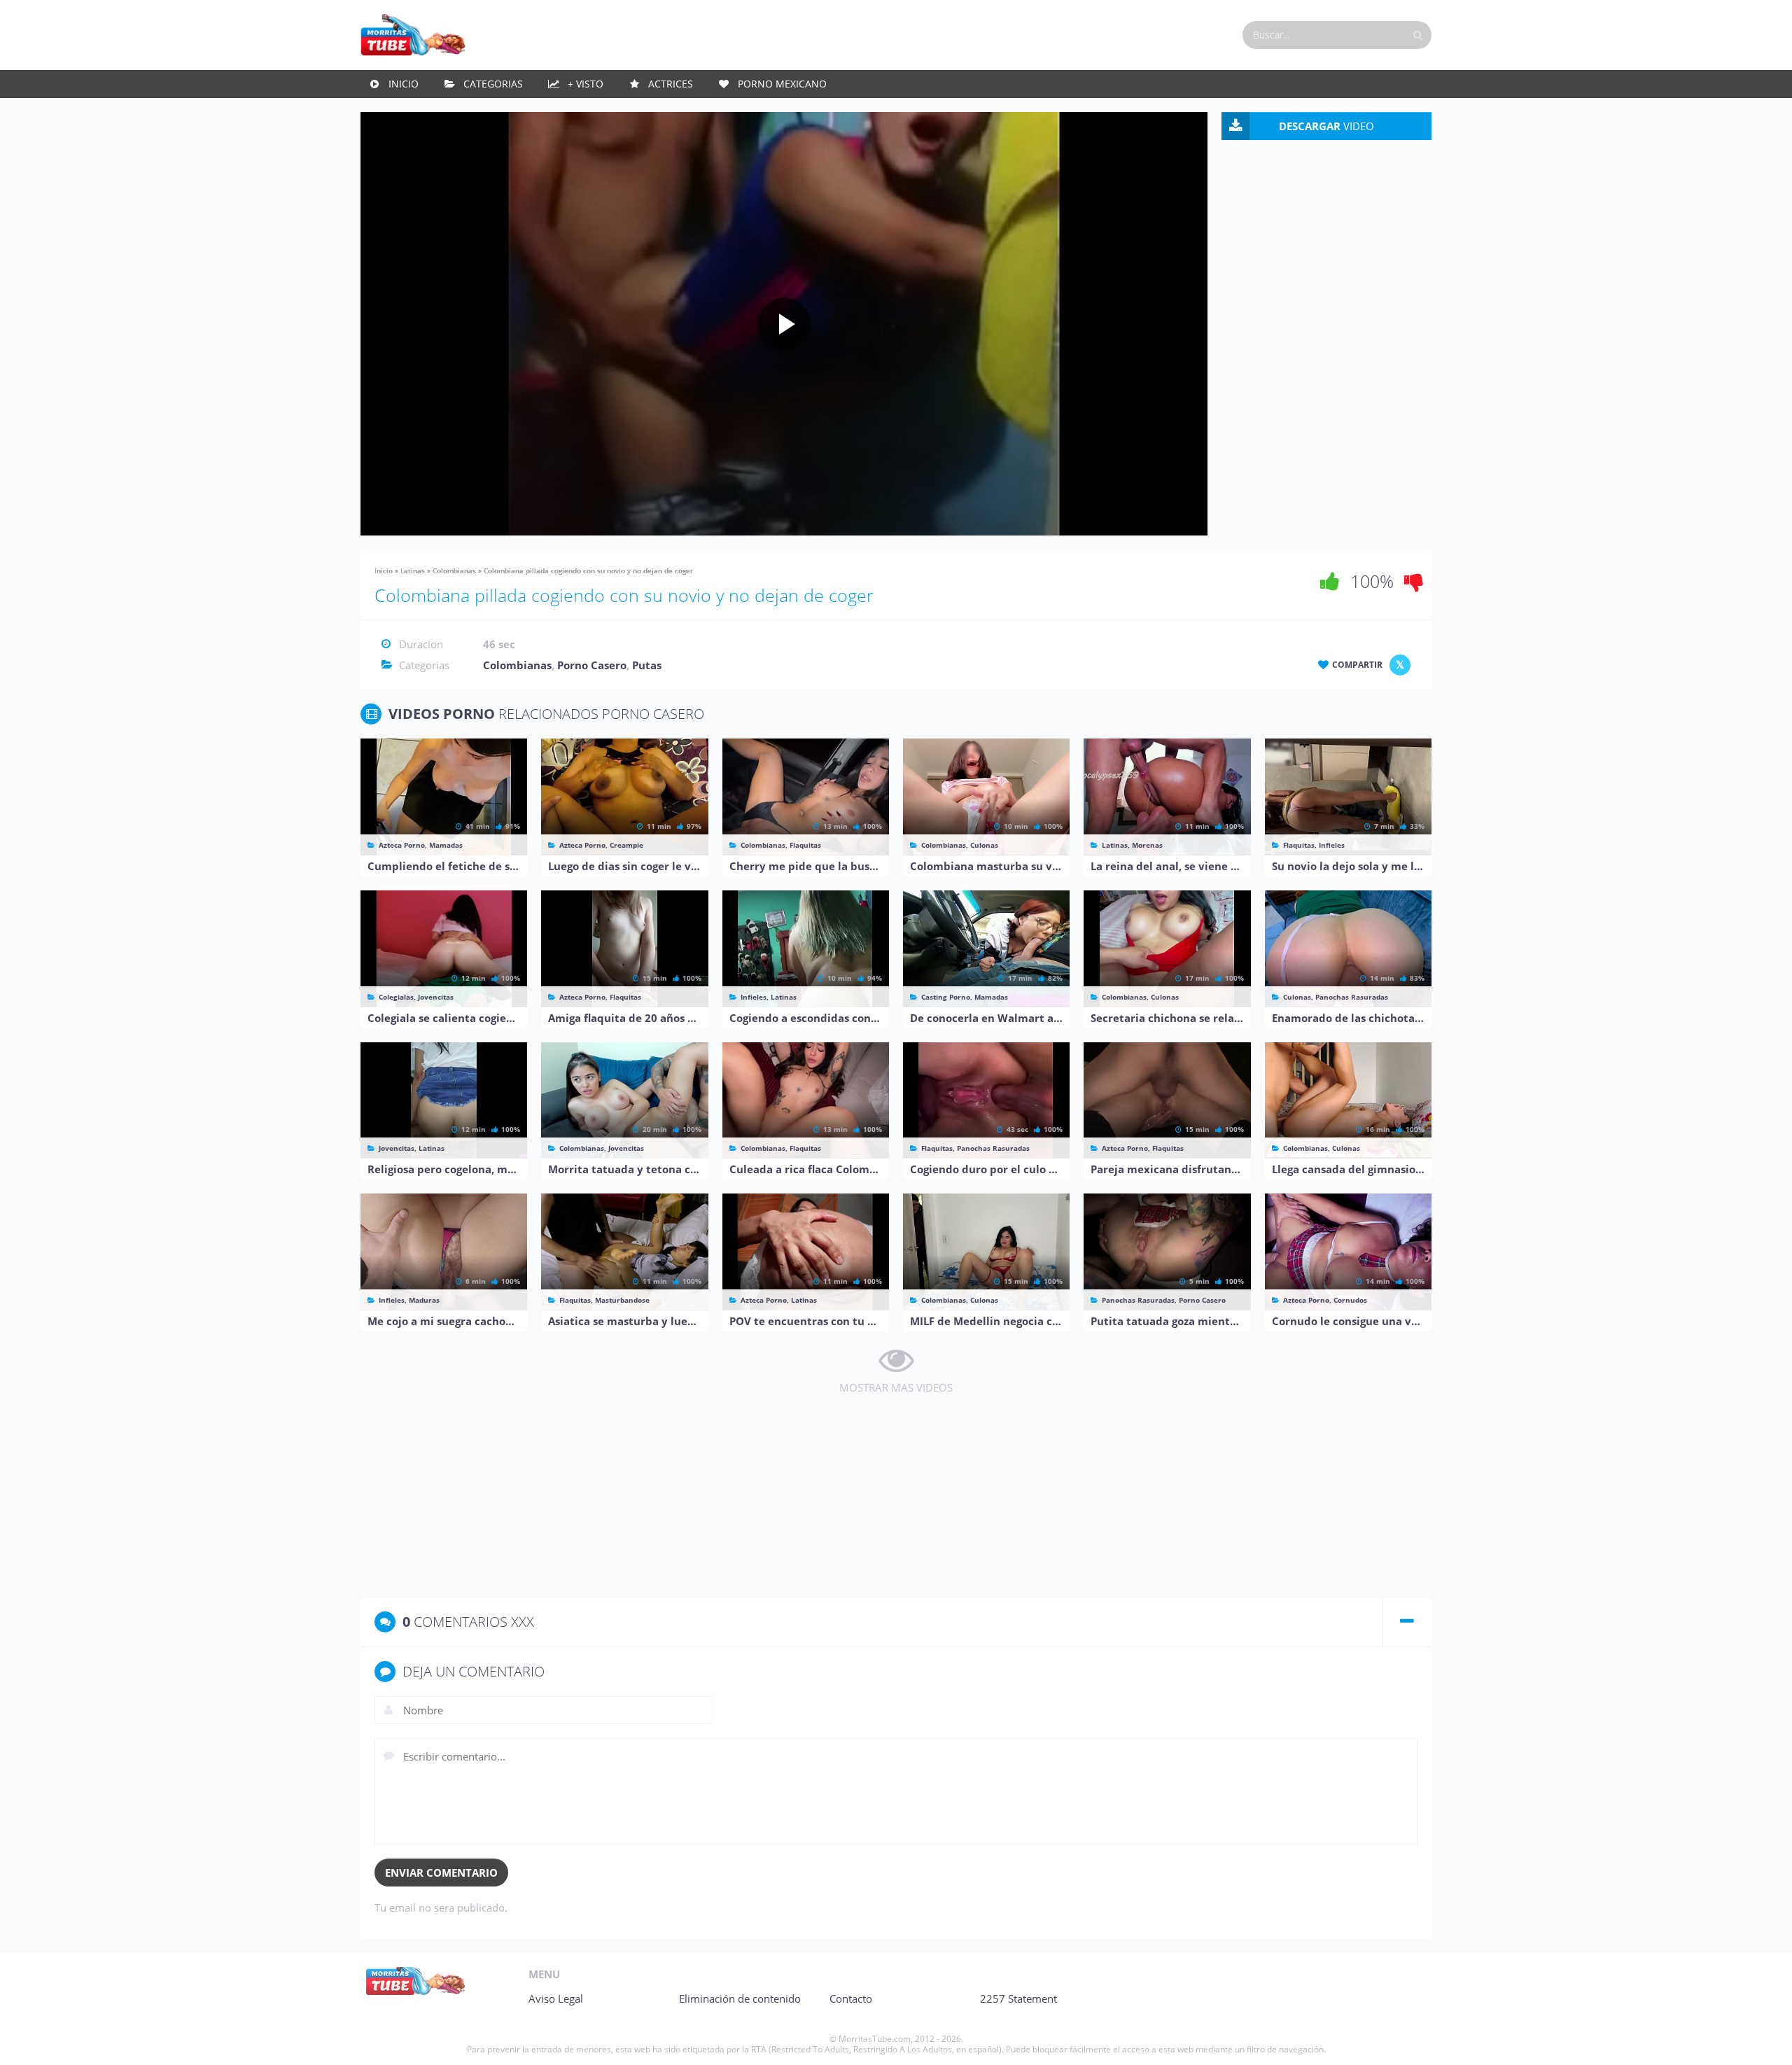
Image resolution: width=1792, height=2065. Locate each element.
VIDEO (1326, 126)
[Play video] (784, 324)
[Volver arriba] (1762, 2040)
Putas (647, 665)
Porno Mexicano (782, 84)
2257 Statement (1018, 1998)
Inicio (404, 84)
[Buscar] (1417, 35)
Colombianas (454, 570)
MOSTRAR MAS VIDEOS (896, 1387)
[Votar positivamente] (1330, 581)
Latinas (413, 570)
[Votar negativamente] (1414, 581)
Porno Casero (592, 665)
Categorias (493, 84)
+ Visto (586, 84)
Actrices (671, 84)
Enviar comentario (441, 1872)
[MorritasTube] (413, 34)
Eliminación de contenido (740, 1998)
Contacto (851, 1998)
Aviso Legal (556, 1998)
